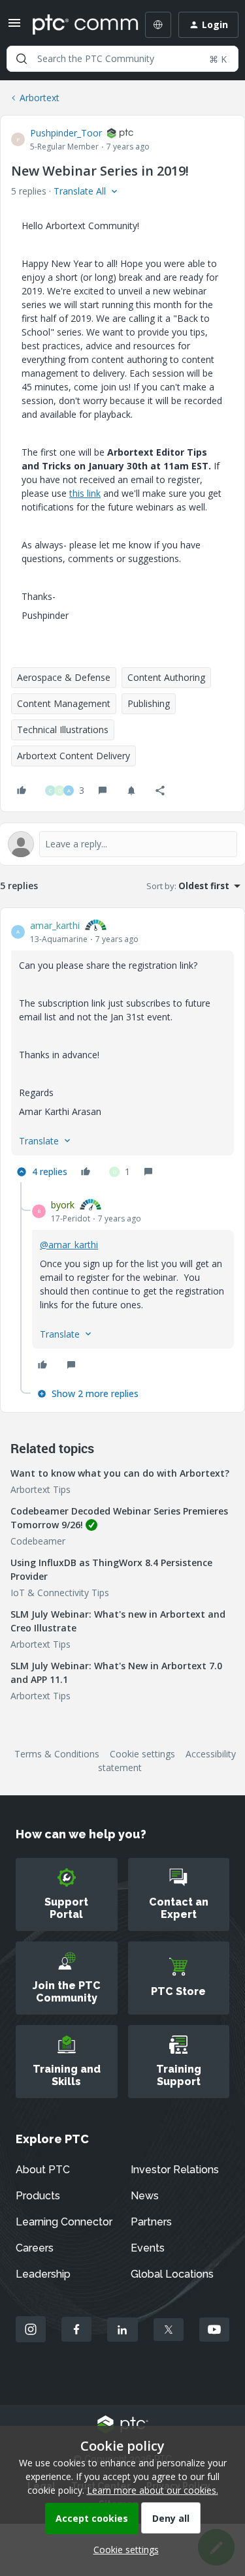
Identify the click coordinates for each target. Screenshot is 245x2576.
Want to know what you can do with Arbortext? (120, 1473)
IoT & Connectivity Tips (60, 1593)
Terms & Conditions (57, 1754)
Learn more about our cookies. (153, 2490)
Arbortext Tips (41, 1489)
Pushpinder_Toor (66, 133)
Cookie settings (142, 1754)
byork (63, 1205)
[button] (14, 27)
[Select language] (158, 25)
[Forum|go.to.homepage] (76, 25)
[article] (122, 1050)
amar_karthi (55, 925)
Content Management (64, 703)
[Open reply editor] (122, 844)
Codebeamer (38, 1541)
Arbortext (40, 98)
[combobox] (122, 59)
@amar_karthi (69, 1245)
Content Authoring (166, 677)
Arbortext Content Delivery (73, 756)
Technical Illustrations (63, 730)
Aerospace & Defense (64, 677)
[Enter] (22, 59)
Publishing (149, 703)
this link (85, 493)
